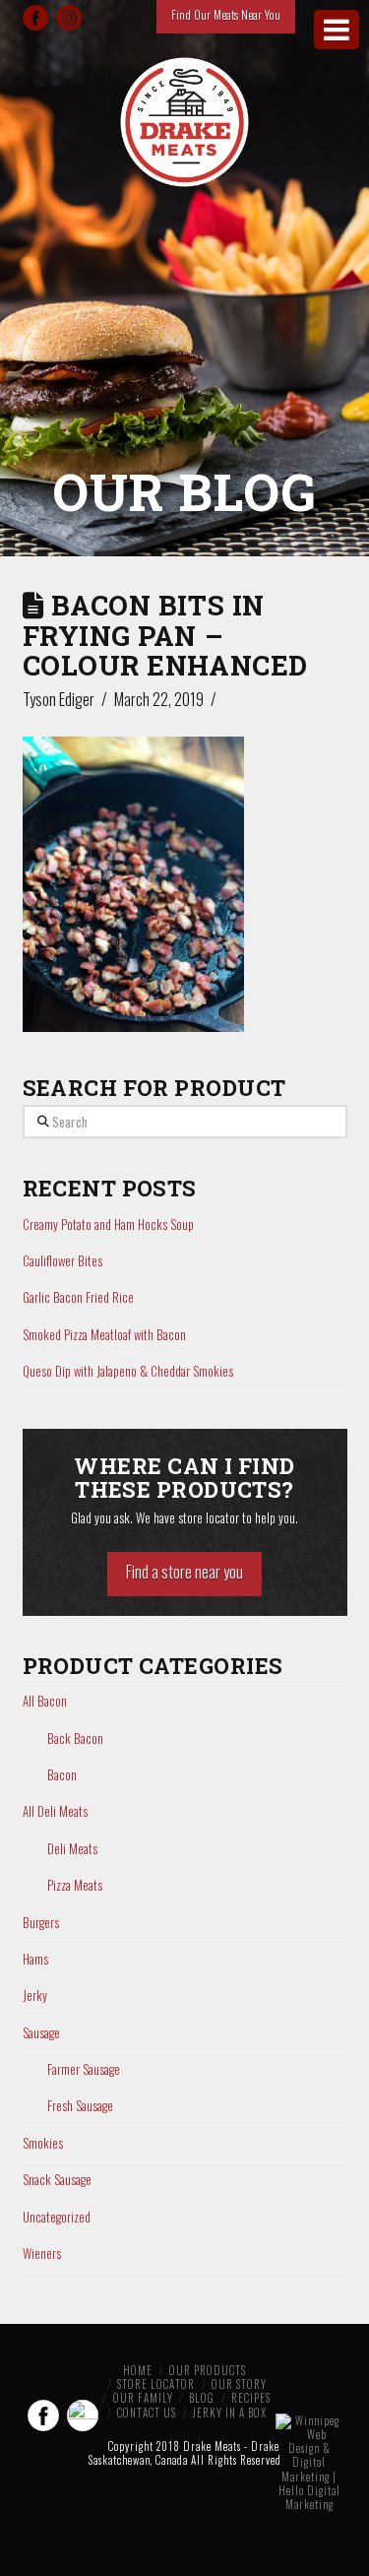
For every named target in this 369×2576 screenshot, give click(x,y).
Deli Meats (72, 1849)
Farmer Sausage (84, 2069)
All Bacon (45, 1701)
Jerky (35, 1996)
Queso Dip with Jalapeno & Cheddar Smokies (128, 1371)
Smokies (43, 2143)
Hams (35, 1959)
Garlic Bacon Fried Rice (78, 1297)
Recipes (251, 2398)
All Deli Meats (55, 1811)
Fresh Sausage (80, 2106)
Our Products (208, 2370)
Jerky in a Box (230, 2413)
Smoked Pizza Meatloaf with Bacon (104, 1334)
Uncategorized (57, 2217)
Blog (202, 2398)
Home (138, 2370)
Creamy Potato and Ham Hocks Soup (108, 1224)
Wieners (42, 2254)
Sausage (41, 2033)
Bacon (62, 1775)
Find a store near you (184, 1572)
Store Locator (156, 2384)
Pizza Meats (75, 1885)
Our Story (239, 2384)
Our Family (143, 2398)
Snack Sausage (57, 2180)
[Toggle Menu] (337, 30)
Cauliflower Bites (62, 1260)
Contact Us (147, 2413)
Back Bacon (75, 1739)
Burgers (41, 1923)
